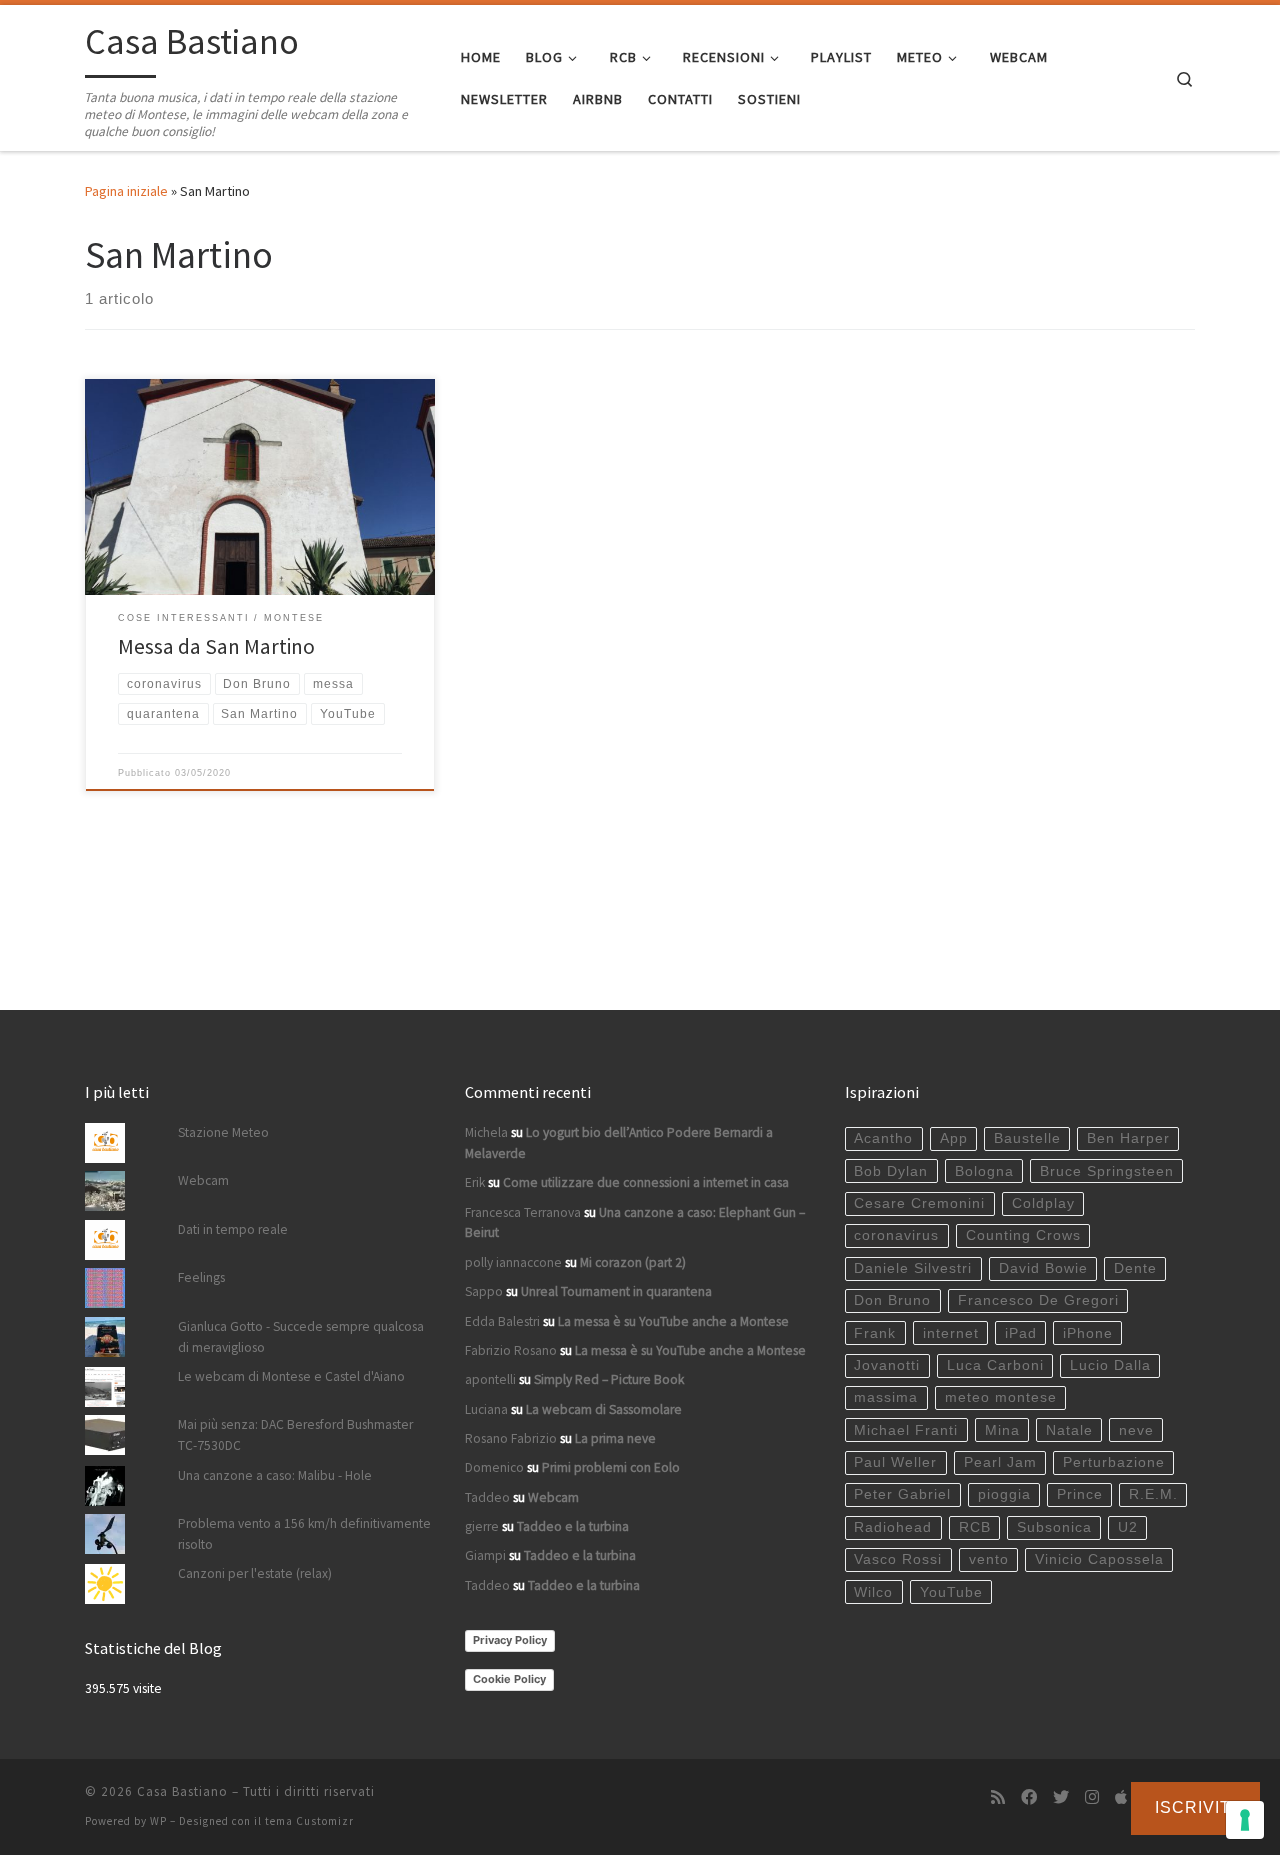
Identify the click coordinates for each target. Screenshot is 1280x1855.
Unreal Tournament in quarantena (616, 1291)
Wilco (873, 1592)
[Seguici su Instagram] (1092, 1797)
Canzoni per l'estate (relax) (255, 1573)
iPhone (1088, 1333)
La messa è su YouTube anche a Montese (673, 1321)
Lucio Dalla (1110, 1365)
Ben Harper (1128, 1138)
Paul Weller (895, 1462)
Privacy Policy (510, 1640)
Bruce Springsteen (1107, 1171)
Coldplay (1043, 1203)
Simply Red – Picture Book (609, 1379)
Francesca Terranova (523, 1212)
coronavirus (896, 1235)
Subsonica (1054, 1527)
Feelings (201, 1277)
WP (158, 1821)
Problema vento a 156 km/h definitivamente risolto (304, 1534)
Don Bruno (892, 1300)
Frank (875, 1333)
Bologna (984, 1171)
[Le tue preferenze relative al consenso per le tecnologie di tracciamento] (1245, 1820)
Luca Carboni (995, 1365)
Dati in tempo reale (233, 1229)
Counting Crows (1023, 1235)
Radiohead (893, 1527)
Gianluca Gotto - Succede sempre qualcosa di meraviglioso (301, 1337)
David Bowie (1043, 1268)
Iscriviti (1195, 1807)
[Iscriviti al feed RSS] (998, 1797)
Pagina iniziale (126, 191)
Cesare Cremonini (919, 1203)
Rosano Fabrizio (511, 1438)
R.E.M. (1153, 1494)
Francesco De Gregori (1038, 1300)
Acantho (883, 1138)
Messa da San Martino (216, 646)
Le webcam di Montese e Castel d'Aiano (291, 1376)
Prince (1080, 1494)
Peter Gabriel (902, 1494)
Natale (1069, 1430)
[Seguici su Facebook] (1029, 1797)
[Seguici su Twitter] (1061, 1797)
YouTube (951, 1592)
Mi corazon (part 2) (633, 1262)
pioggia (1004, 1494)
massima (886, 1397)
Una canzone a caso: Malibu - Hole (275, 1475)
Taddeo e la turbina (573, 1526)
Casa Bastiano (182, 1791)
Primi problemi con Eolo (611, 1467)
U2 (1128, 1527)
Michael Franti (906, 1430)
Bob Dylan (891, 1171)
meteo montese (1001, 1397)
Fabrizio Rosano (511, 1350)
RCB (975, 1527)
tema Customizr (309, 1821)
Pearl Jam (1000, 1462)
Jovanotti (887, 1365)
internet (951, 1333)
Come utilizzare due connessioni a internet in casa (646, 1182)
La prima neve (615, 1438)
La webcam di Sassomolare (604, 1409)
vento (989, 1559)
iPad (1021, 1333)
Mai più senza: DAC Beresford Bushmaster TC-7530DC (295, 1435)
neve (1136, 1430)
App (954, 1138)
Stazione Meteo (223, 1132)
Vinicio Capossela (1099, 1559)
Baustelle (1027, 1138)
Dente (1135, 1268)
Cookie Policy (509, 1679)
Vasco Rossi (898, 1559)
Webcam (203, 1180)
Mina (1002, 1430)
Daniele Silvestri (913, 1268)
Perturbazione (1114, 1462)
